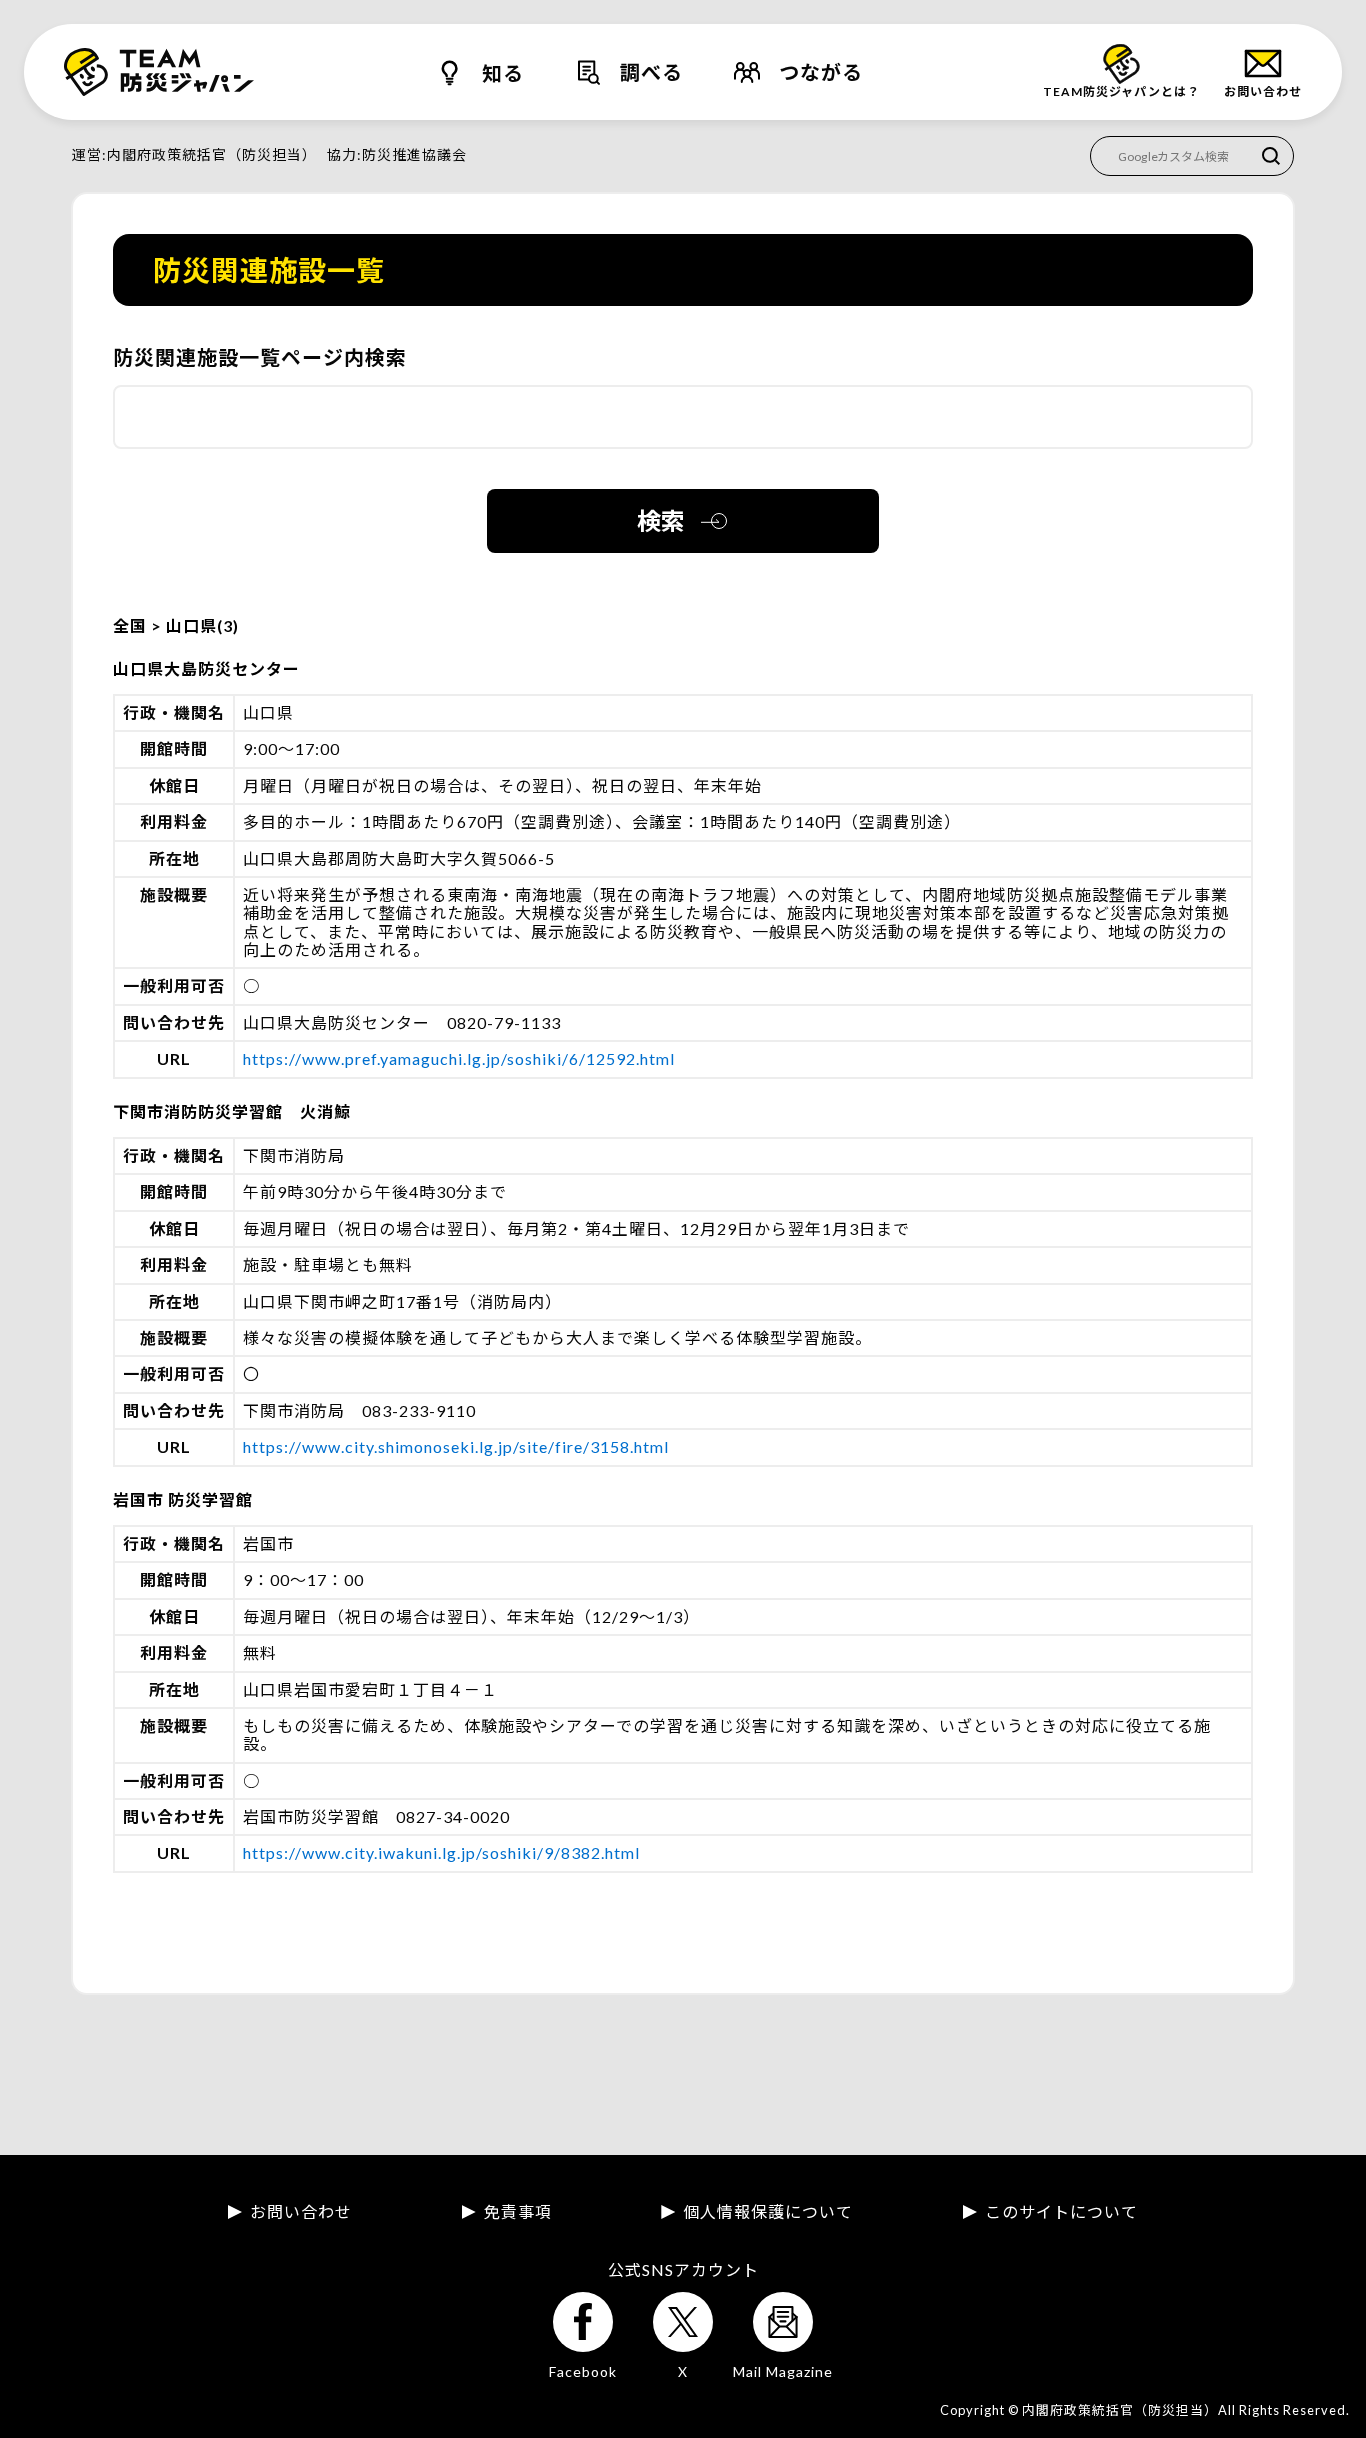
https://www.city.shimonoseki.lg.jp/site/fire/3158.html (456, 1446)
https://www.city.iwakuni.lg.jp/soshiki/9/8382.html (441, 1852)
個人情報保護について (768, 2212)
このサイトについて (1061, 2212)
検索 (661, 520)
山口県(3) (202, 625)
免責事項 (518, 2212)
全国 (132, 625)
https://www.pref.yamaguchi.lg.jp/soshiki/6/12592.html (459, 1058)
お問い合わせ (301, 2212)
